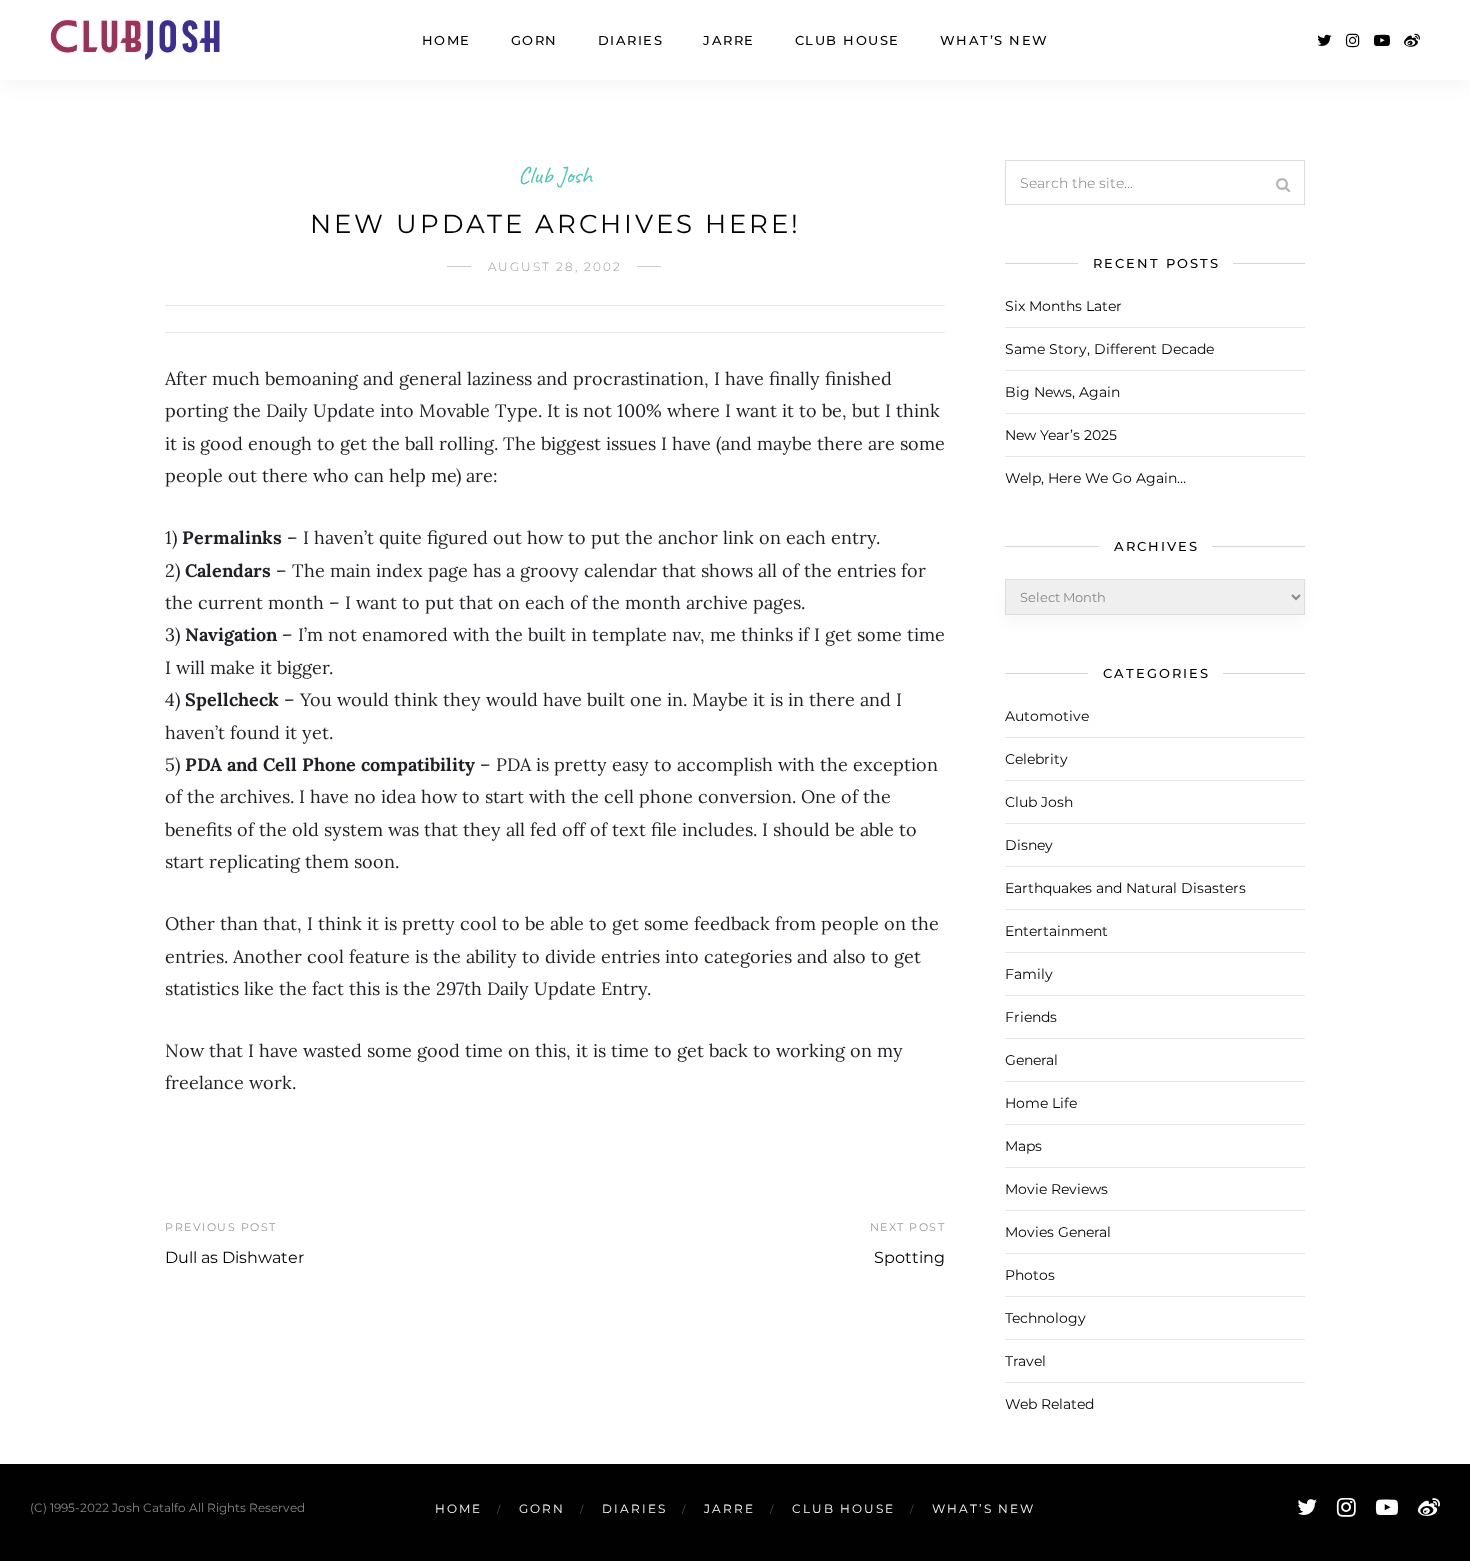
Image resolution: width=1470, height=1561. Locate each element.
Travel (1025, 1361)
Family (1029, 974)
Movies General (1058, 1232)
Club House (847, 40)
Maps (1023, 1146)
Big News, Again (1062, 392)
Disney (1029, 845)
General (1031, 1060)
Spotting (909, 1257)
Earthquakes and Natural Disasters (1125, 888)
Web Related (1049, 1404)
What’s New (994, 40)
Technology (1045, 1318)
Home (446, 40)
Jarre (729, 40)
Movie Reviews (1056, 1189)
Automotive (1047, 716)
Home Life (1041, 1103)
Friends (1031, 1017)
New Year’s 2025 (1061, 435)
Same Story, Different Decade (1109, 349)
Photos (1030, 1275)
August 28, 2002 (555, 266)
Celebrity (1036, 759)
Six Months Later (1063, 306)
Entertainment (1056, 931)
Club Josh (555, 175)
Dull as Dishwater (234, 1257)
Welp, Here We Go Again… (1095, 478)
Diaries (631, 40)
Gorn (534, 40)
